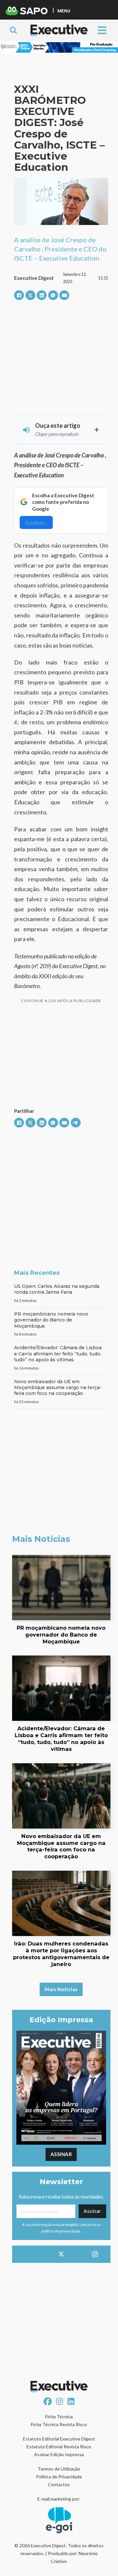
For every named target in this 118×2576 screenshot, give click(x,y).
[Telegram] (76, 1123)
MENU (64, 11)
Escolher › (36, 522)
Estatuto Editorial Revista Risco (59, 2447)
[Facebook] (19, 295)
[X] (30, 295)
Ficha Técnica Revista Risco (59, 2424)
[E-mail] (64, 295)
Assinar (61, 2154)
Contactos (59, 2484)
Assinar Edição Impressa (59, 2454)
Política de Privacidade (59, 2477)
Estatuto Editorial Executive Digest (59, 2439)
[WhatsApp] (53, 295)
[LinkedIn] (42, 295)
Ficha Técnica (59, 2416)
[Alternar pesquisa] (13, 30)
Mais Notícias (61, 1989)
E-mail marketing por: (59, 2499)
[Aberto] (102, 30)
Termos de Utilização (59, 2469)
